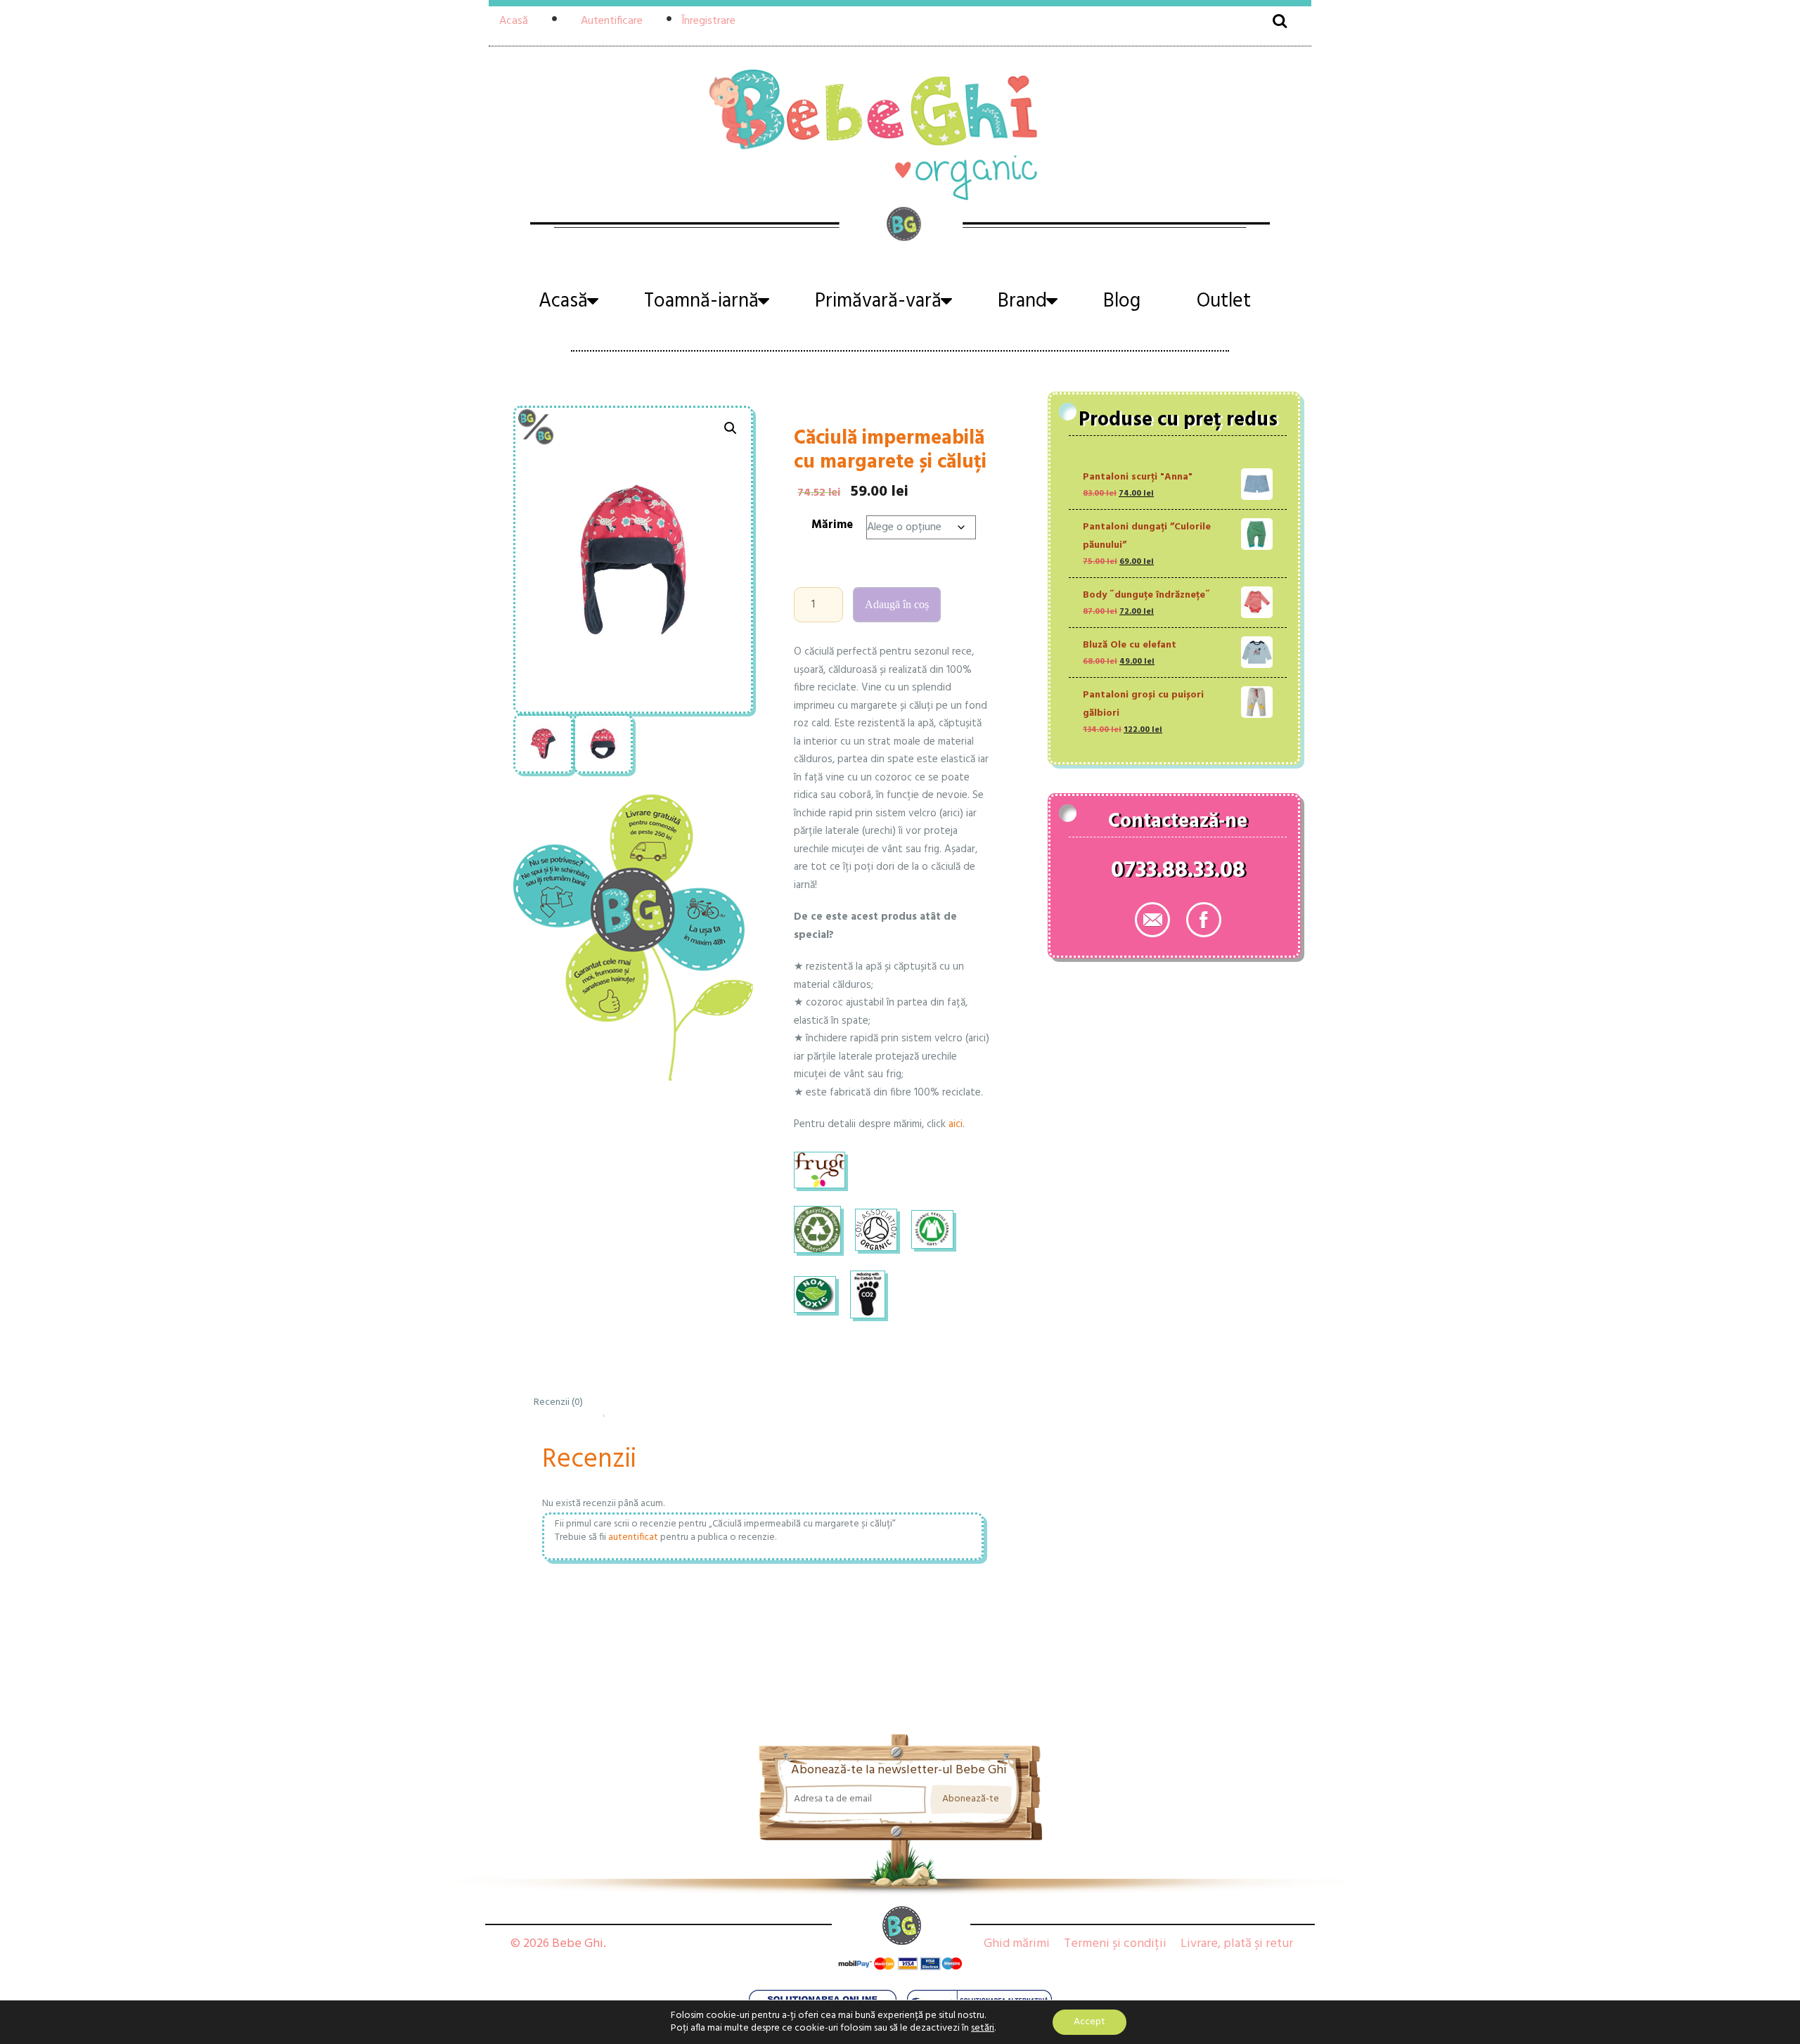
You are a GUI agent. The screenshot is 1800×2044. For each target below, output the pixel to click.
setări (983, 2029)
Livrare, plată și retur (1237, 1944)
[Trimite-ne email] (1152, 920)
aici (956, 1124)
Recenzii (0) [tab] (558, 1402)
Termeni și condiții (1115, 1944)
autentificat (633, 1537)
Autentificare (612, 21)
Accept (1089, 2022)
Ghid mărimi (1017, 1944)
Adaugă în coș (897, 604)
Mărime (832, 525)
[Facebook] (1204, 920)
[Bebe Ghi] (900, 133)
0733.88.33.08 (1178, 873)
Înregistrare (708, 21)
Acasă (514, 21)
